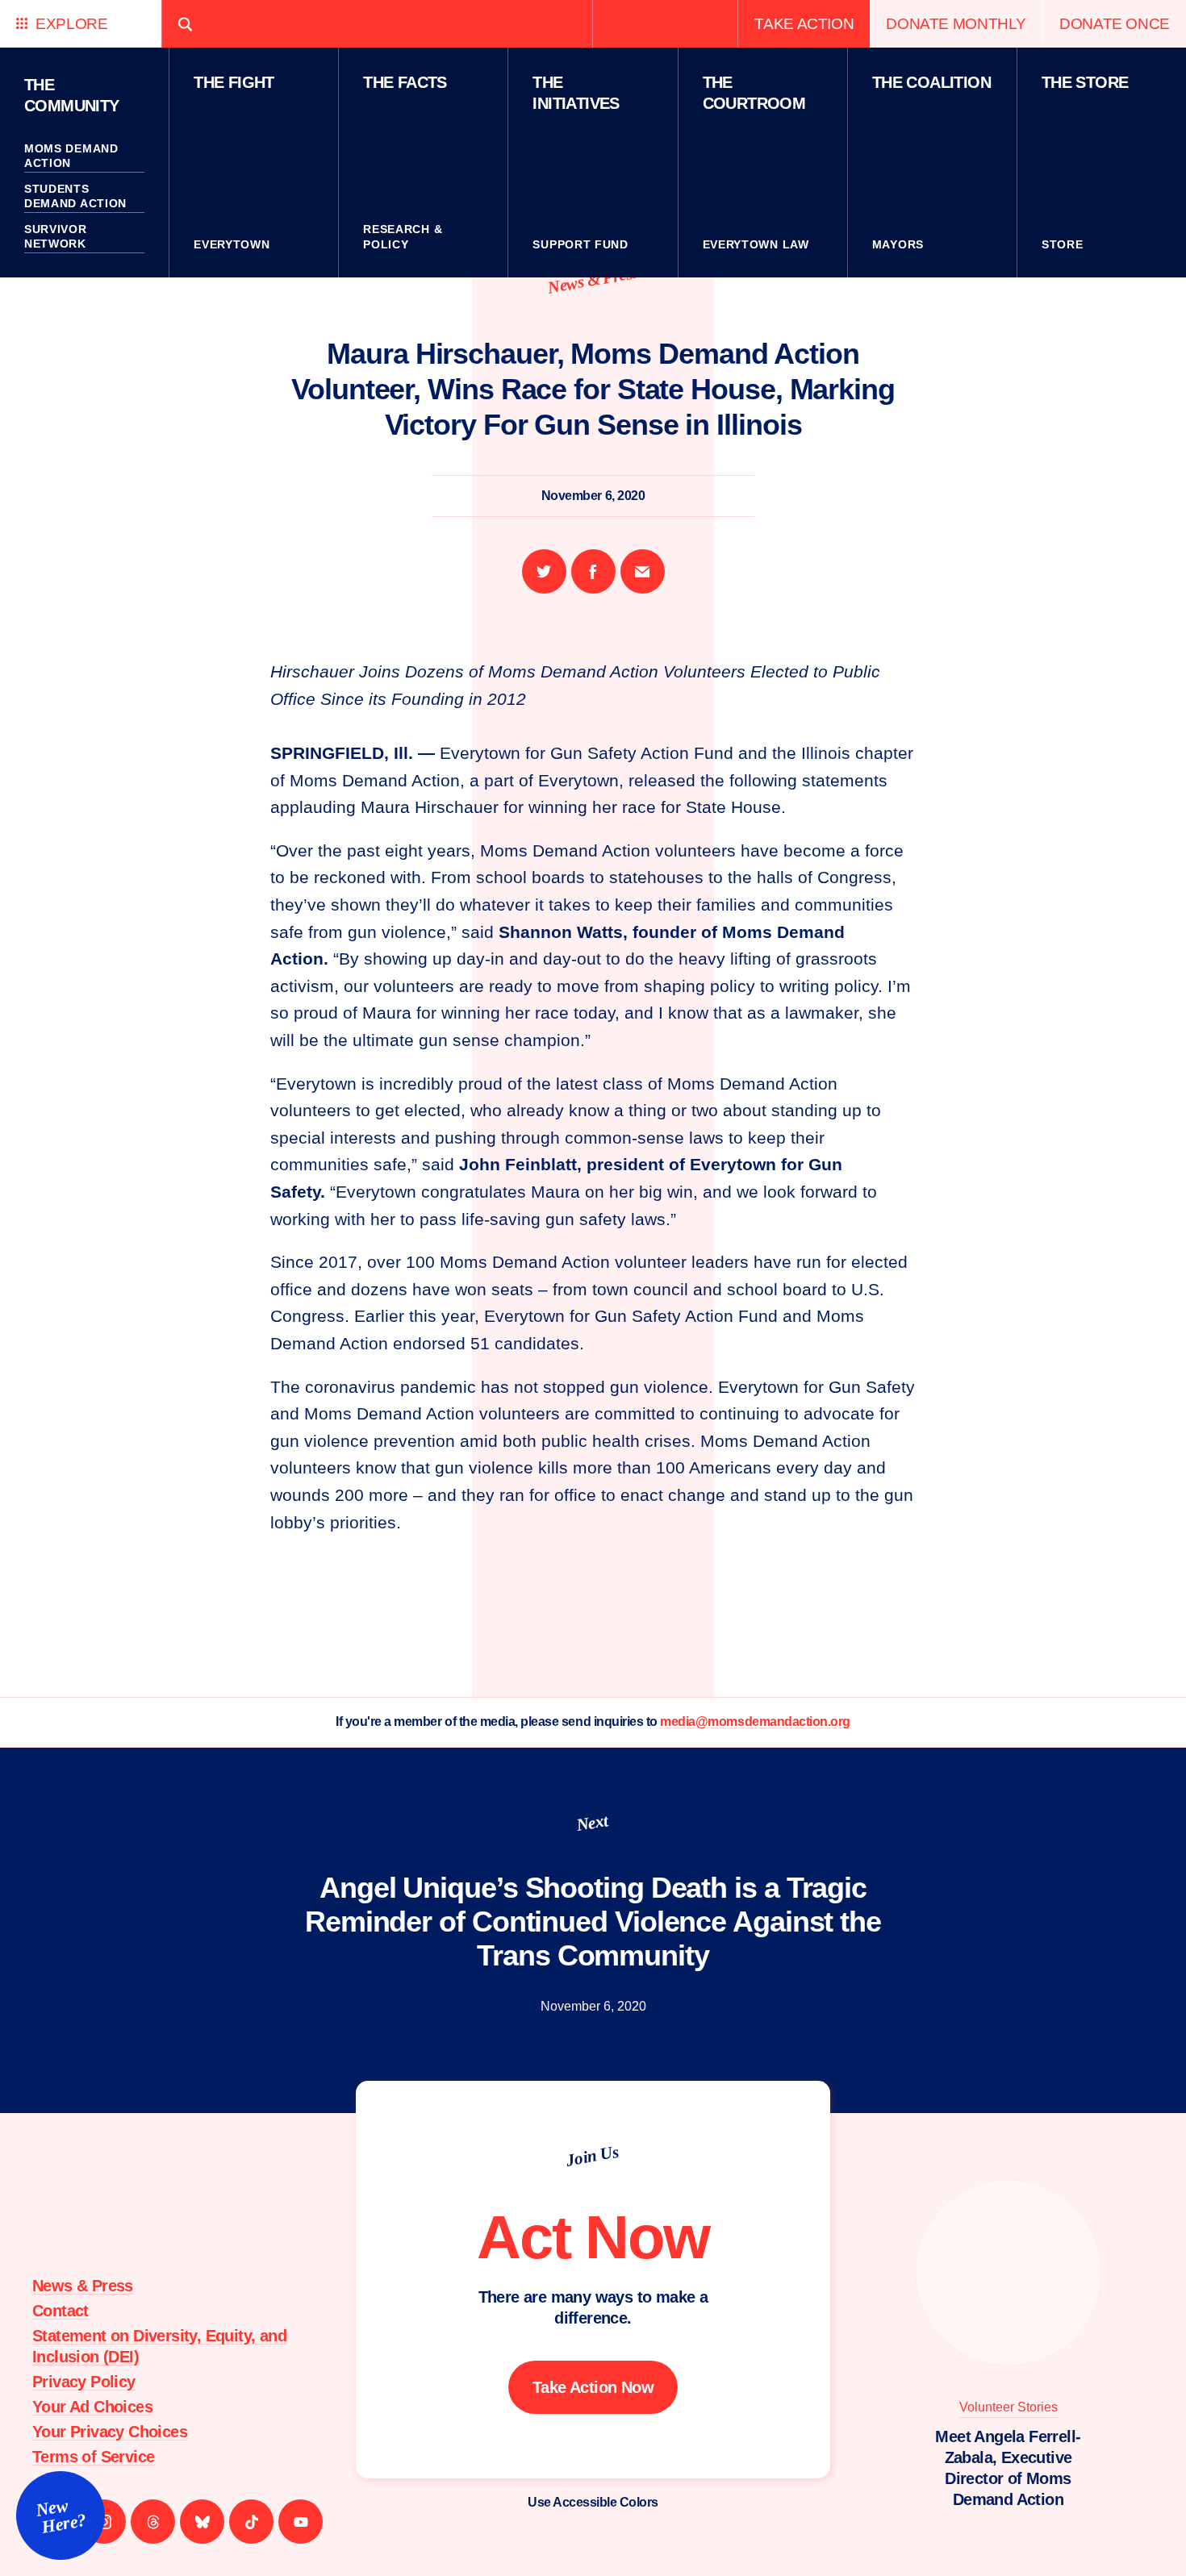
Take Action (804, 24)
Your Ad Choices (92, 2407)
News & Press (593, 279)
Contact (61, 2311)
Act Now (593, 2237)
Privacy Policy (84, 2382)
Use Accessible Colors (593, 2502)
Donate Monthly (956, 24)
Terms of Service (93, 2457)
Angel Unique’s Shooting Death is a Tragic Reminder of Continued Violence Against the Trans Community (593, 1922)
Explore (71, 24)
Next (593, 1823)
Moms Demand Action (71, 156)
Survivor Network (56, 236)
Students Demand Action (75, 196)
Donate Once (1115, 24)
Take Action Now (593, 2387)
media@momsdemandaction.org (755, 1722)
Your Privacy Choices (110, 2432)
